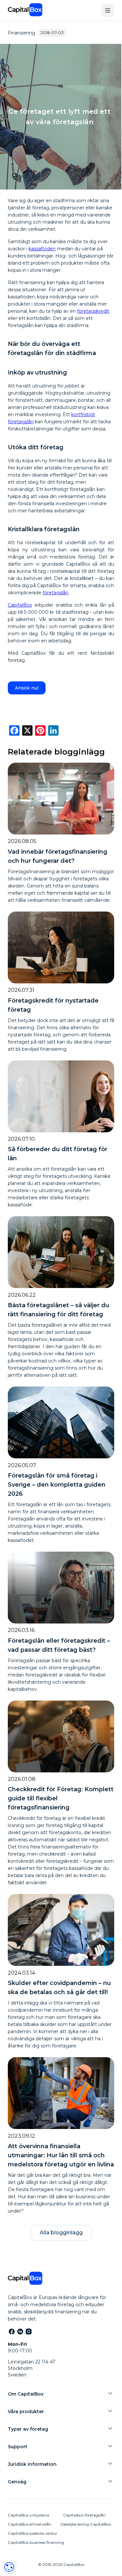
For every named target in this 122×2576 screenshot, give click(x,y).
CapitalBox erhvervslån (30, 2524)
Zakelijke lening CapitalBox (86, 2524)
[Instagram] (28, 2331)
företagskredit (93, 311)
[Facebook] (11, 2331)
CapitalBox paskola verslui (32, 2533)
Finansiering (21, 33)
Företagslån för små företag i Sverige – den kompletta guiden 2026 (57, 1485)
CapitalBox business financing (36, 2542)
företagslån (55, 593)
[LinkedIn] (20, 2331)
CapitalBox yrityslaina (28, 2515)
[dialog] (9, 2567)
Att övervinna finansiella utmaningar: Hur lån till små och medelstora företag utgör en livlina (61, 2155)
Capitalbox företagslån (84, 2515)
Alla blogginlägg (61, 2233)
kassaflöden (42, 249)
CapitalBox (20, 605)
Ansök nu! (27, 688)
